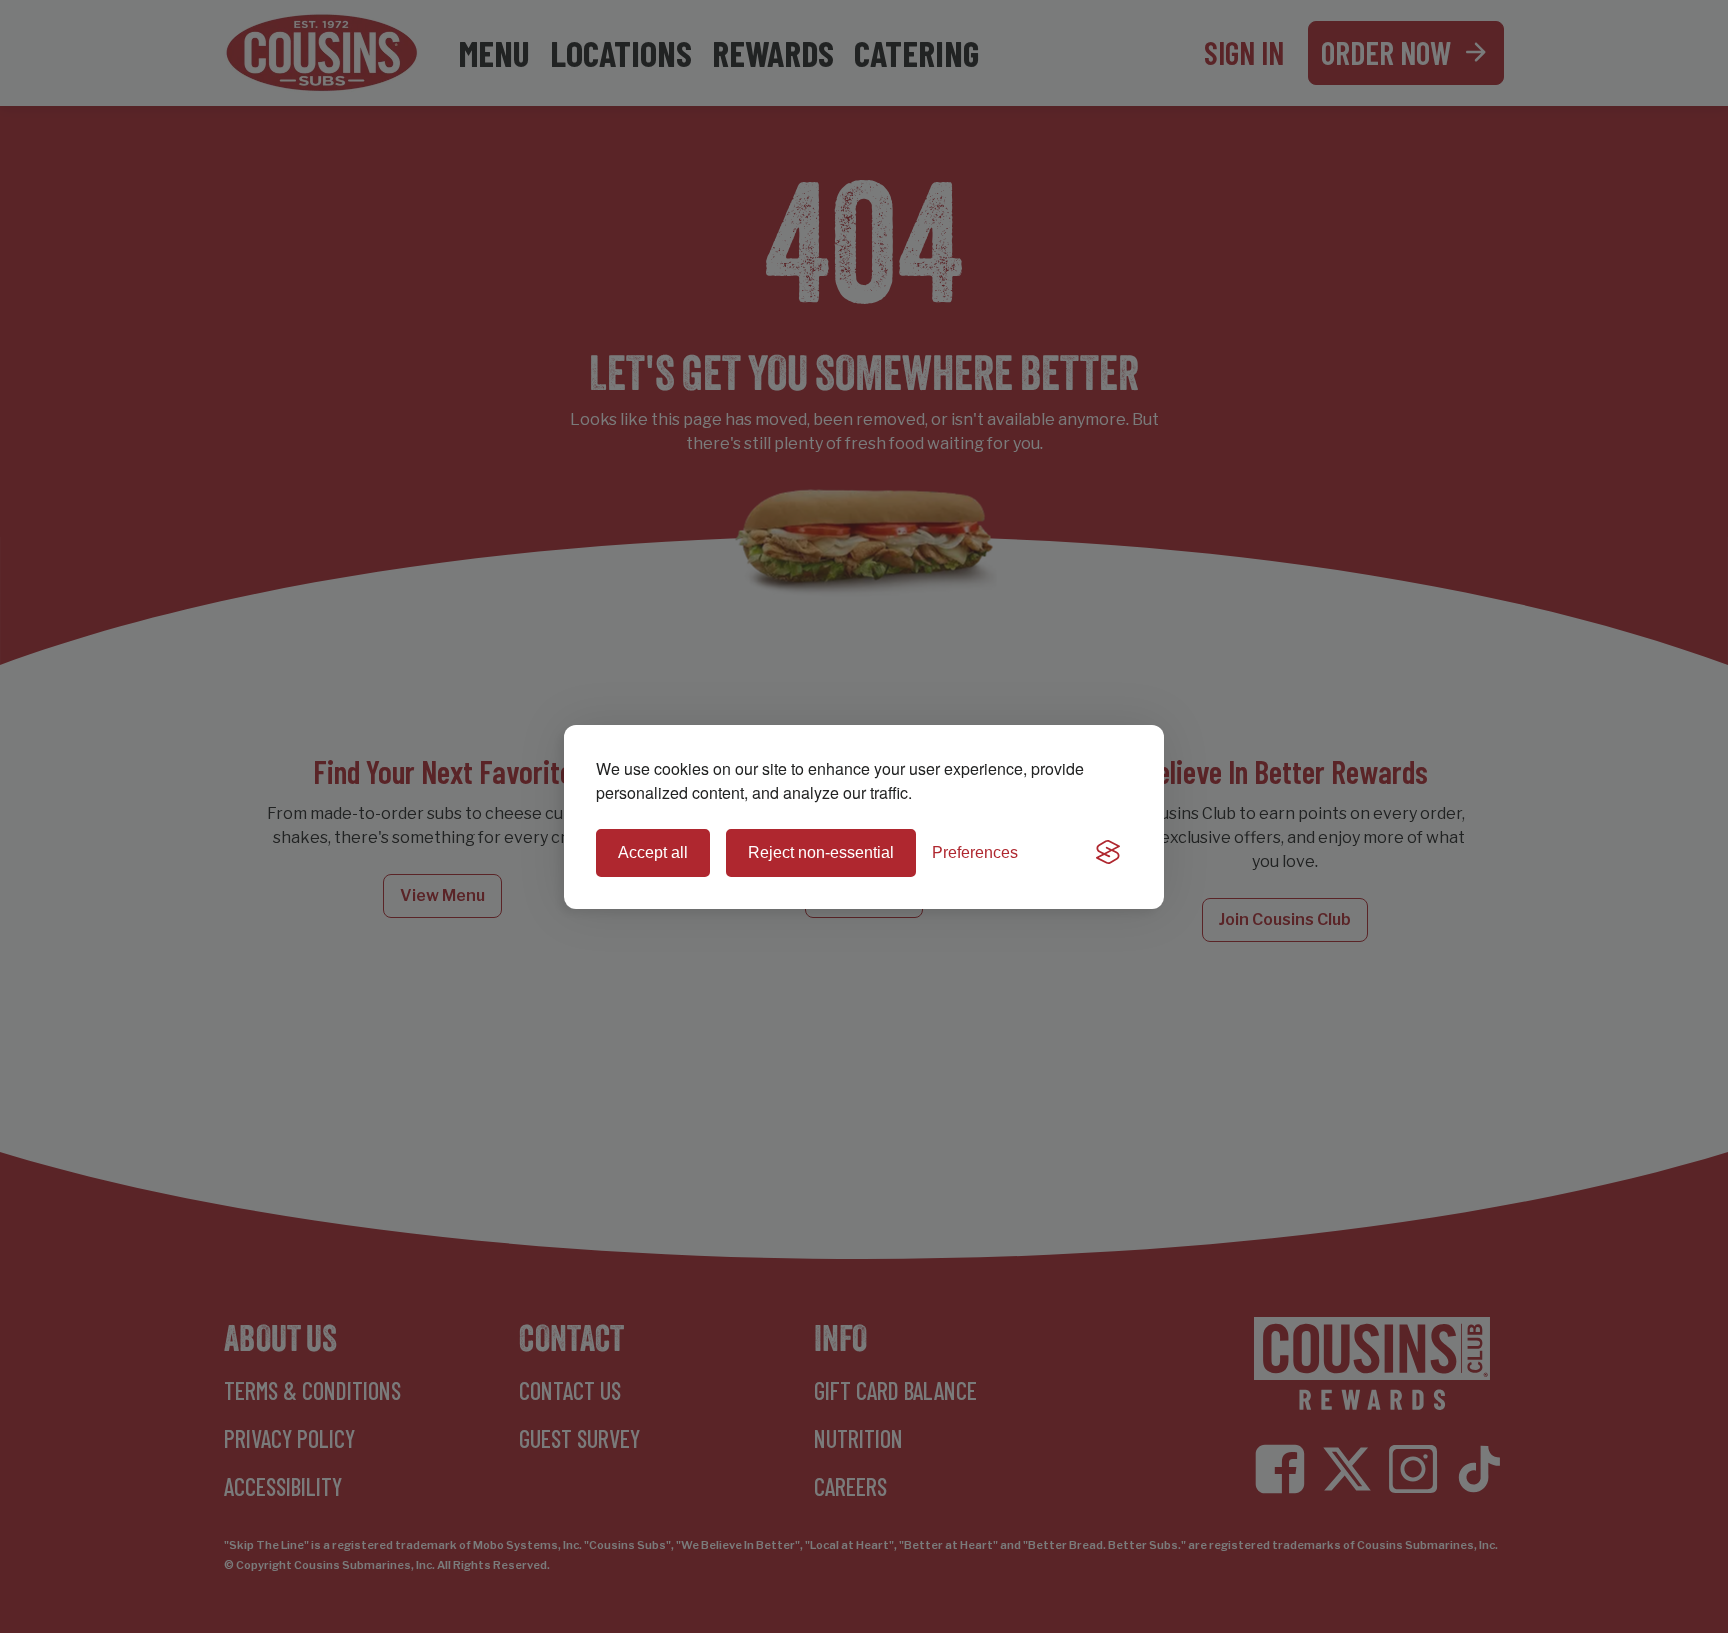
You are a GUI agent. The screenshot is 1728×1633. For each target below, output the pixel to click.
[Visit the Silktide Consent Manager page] (1108, 853)
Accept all (653, 852)
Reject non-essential (821, 852)
